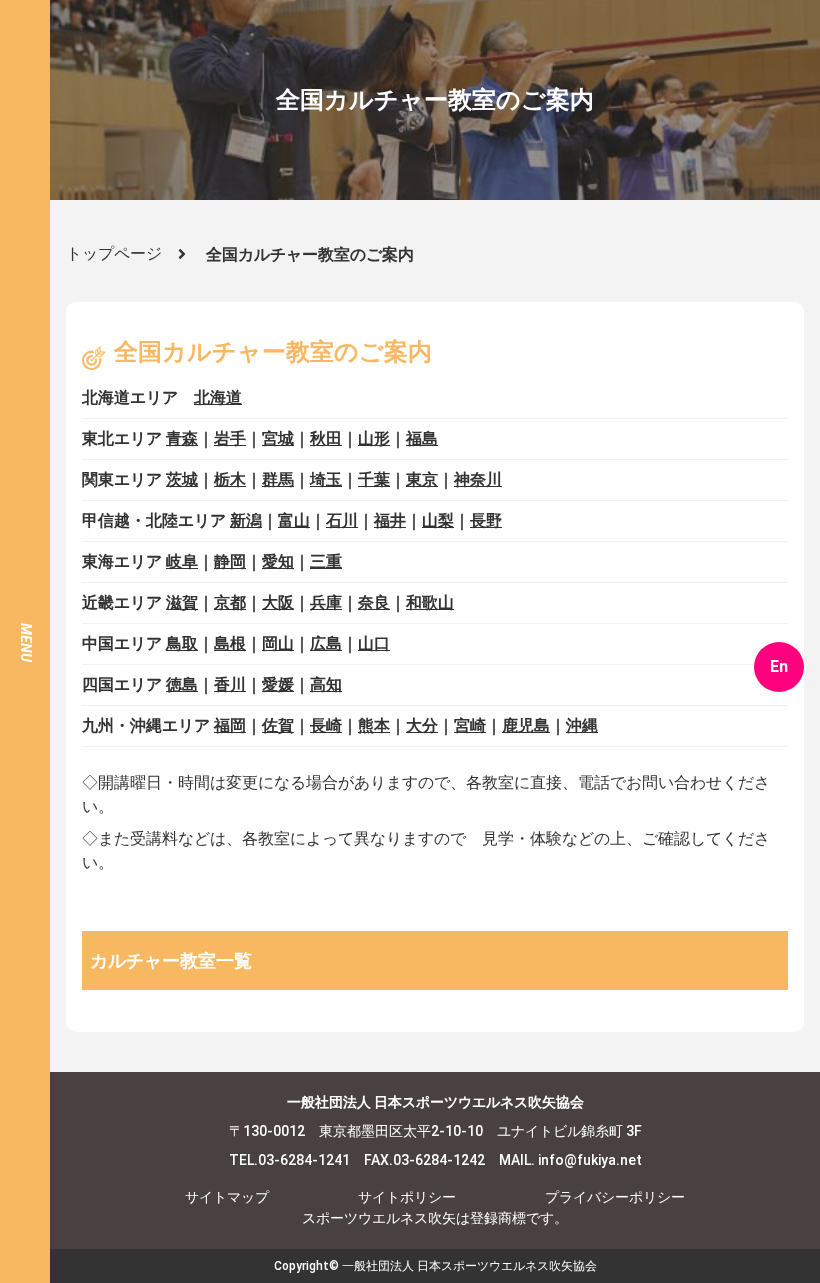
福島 (422, 438)
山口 (374, 643)
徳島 (182, 684)
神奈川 (478, 479)
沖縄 (582, 725)
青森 (182, 438)
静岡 (230, 561)
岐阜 (182, 561)
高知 (326, 684)
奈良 (374, 602)
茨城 (182, 479)
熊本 (374, 725)
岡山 (278, 643)
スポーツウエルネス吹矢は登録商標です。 (435, 1218)
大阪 (278, 602)
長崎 (326, 725)
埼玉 (326, 479)
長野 (486, 520)
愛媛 (278, 684)
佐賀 (278, 725)
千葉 (374, 479)
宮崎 (470, 725)
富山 (294, 520)
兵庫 (326, 602)
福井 (390, 520)
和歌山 (430, 602)
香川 (230, 684)
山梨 (438, 520)
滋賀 (182, 602)
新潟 (246, 520)
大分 (422, 725)
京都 (230, 602)
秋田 (326, 438)
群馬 (278, 479)
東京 (422, 479)
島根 (230, 643)
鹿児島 (526, 725)
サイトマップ (227, 1197)
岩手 (230, 438)
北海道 (218, 397)
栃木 (230, 479)
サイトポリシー (407, 1197)
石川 (342, 520)
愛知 (278, 561)
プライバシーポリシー (615, 1197)
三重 (326, 561)
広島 (326, 643)
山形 (374, 438)
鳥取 (182, 643)
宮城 (278, 438)
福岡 (230, 725)
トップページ (114, 253)
